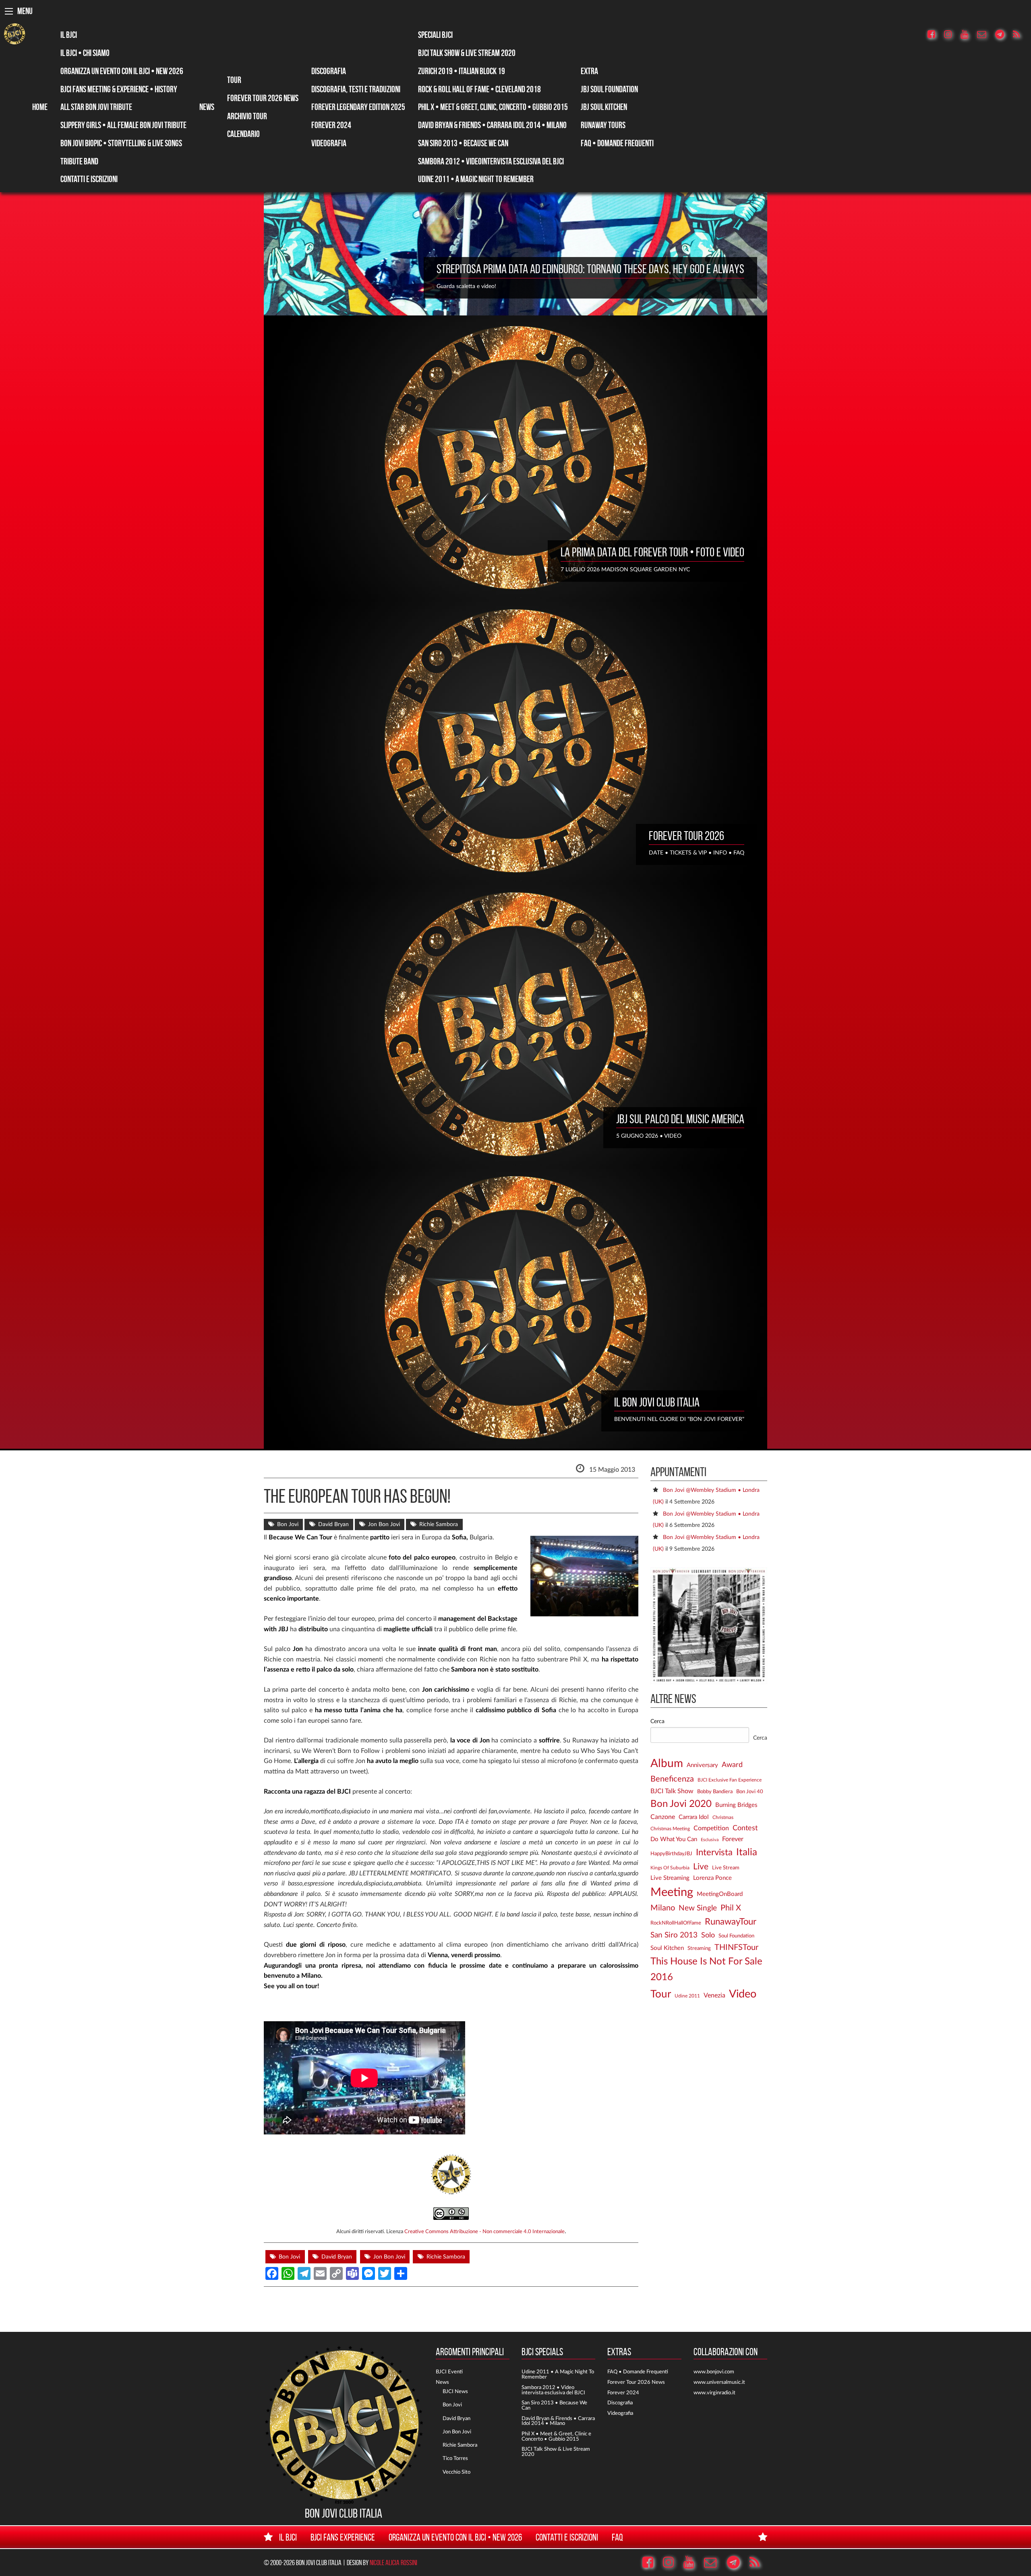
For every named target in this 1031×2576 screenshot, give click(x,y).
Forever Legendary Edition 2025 (358, 107)
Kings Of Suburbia (670, 1868)
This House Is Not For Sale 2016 (706, 1969)
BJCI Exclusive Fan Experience (730, 1780)
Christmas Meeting (670, 1829)
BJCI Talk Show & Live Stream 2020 (467, 53)
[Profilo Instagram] (952, 35)
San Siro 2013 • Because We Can (463, 143)
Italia (747, 1852)
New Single (698, 1908)
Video (743, 1994)
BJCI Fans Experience (343, 2537)
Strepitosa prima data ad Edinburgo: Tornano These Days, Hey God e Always (590, 269)
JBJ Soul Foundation (609, 89)
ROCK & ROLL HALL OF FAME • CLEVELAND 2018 (479, 89)
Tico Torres (455, 2458)
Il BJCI (69, 35)
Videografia (329, 143)
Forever (733, 1839)
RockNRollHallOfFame (676, 1923)
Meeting (672, 1892)
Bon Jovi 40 (750, 1792)
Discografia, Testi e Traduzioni (356, 89)
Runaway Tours (603, 125)
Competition (711, 1828)
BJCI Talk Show (672, 1791)
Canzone (663, 1817)
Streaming (699, 1948)
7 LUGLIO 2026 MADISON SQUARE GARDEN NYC (625, 569)
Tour (234, 80)
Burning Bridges (736, 1805)
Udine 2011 (687, 1996)
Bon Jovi (288, 1524)
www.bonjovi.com (714, 2372)
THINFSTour (736, 1948)
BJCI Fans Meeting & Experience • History (119, 89)
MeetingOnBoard (720, 1894)
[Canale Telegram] (1003, 35)
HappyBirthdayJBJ (671, 1854)
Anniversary (702, 1765)
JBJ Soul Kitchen (604, 107)
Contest (745, 1828)
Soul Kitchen (667, 1948)
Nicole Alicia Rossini (393, 2563)
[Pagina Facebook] (935, 35)
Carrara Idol (694, 1817)
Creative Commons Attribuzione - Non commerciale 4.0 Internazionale (484, 2232)
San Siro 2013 (674, 1935)
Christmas (723, 1818)
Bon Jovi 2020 (681, 1804)
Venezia (714, 1995)
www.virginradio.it (714, 2393)
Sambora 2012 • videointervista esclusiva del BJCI (491, 161)
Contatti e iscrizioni (89, 179)
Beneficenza (672, 1779)
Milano (663, 1908)
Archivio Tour (247, 116)
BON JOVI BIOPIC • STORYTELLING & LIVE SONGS (121, 143)
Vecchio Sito (456, 2472)
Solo (708, 1935)
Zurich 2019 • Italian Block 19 (462, 71)
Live (701, 1867)
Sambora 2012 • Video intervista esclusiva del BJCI (553, 2390)
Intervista (714, 1852)
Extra (589, 71)
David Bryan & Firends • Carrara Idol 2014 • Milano (558, 2421)
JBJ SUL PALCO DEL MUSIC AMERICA (680, 1119)
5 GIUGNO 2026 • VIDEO (649, 1136)
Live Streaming (670, 1878)
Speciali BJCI (435, 35)
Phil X (731, 1908)
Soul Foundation (736, 1936)
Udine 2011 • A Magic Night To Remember (476, 179)
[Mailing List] (985, 35)
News (207, 107)
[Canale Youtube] (968, 35)
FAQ (617, 2537)
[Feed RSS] (1020, 35)
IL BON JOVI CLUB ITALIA (657, 1402)
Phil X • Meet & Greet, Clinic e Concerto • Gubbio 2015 (556, 2436)
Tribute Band (79, 161)
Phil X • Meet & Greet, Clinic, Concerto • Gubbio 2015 (493, 107)
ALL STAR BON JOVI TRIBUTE (96, 107)
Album (667, 1764)
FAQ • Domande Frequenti (617, 143)
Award (732, 1765)
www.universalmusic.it (719, 2382)
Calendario (243, 134)
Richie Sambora (439, 1524)
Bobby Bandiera (715, 1792)
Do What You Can (674, 1839)
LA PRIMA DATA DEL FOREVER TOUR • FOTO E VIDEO (652, 552)
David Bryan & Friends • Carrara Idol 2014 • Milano (492, 125)
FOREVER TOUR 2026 (686, 836)
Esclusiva (710, 1840)
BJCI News (455, 2391)
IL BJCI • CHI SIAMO (85, 53)
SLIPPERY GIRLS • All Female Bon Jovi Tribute (123, 125)
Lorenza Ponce (712, 1878)
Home (40, 107)
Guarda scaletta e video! (466, 286)
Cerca (657, 1721)
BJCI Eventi (449, 2372)
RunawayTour (731, 1922)
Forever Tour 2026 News (263, 98)
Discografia (329, 71)
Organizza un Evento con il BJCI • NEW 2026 (122, 71)
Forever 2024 (331, 125)
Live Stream (726, 1868)
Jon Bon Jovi (384, 1524)
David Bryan (333, 1524)
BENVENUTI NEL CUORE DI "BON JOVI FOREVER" (679, 1419)
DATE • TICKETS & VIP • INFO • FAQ (697, 853)
